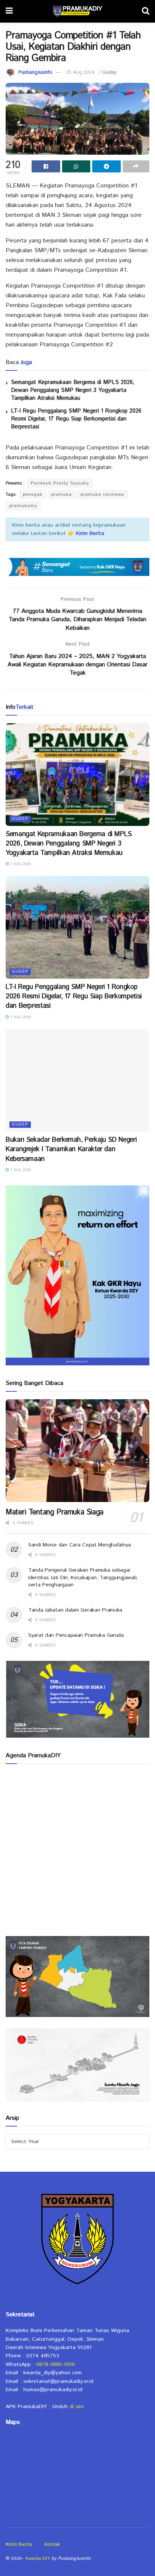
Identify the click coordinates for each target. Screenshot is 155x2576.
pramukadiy (23, 506)
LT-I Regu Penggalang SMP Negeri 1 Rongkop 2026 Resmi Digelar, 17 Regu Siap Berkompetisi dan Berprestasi (76, 419)
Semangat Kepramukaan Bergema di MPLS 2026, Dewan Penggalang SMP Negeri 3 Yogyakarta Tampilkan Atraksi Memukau (73, 390)
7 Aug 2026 (20, 864)
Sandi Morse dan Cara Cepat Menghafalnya (80, 1545)
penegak (33, 494)
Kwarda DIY (38, 2558)
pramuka (62, 494)
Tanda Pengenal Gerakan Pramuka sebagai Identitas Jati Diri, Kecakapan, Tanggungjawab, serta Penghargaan (83, 1577)
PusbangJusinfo (35, 72)
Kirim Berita (19, 2545)
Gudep (109, 72)
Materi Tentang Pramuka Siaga (55, 1512)
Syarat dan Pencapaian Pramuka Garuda (76, 1635)
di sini (77, 2407)
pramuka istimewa (102, 494)
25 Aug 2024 (81, 72)
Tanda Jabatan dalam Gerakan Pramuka (75, 1610)
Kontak (52, 2545)
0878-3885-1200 (55, 2364)
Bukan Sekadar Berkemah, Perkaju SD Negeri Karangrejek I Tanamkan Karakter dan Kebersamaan (71, 1149)
